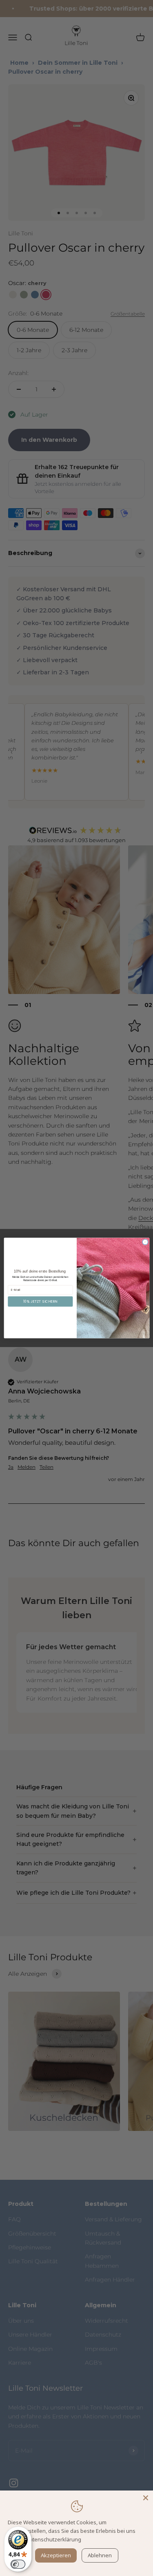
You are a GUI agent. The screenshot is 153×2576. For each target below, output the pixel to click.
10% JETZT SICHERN (40, 1301)
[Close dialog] (145, 1242)
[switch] (18, 2564)
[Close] (146, 2498)
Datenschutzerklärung (54, 2539)
